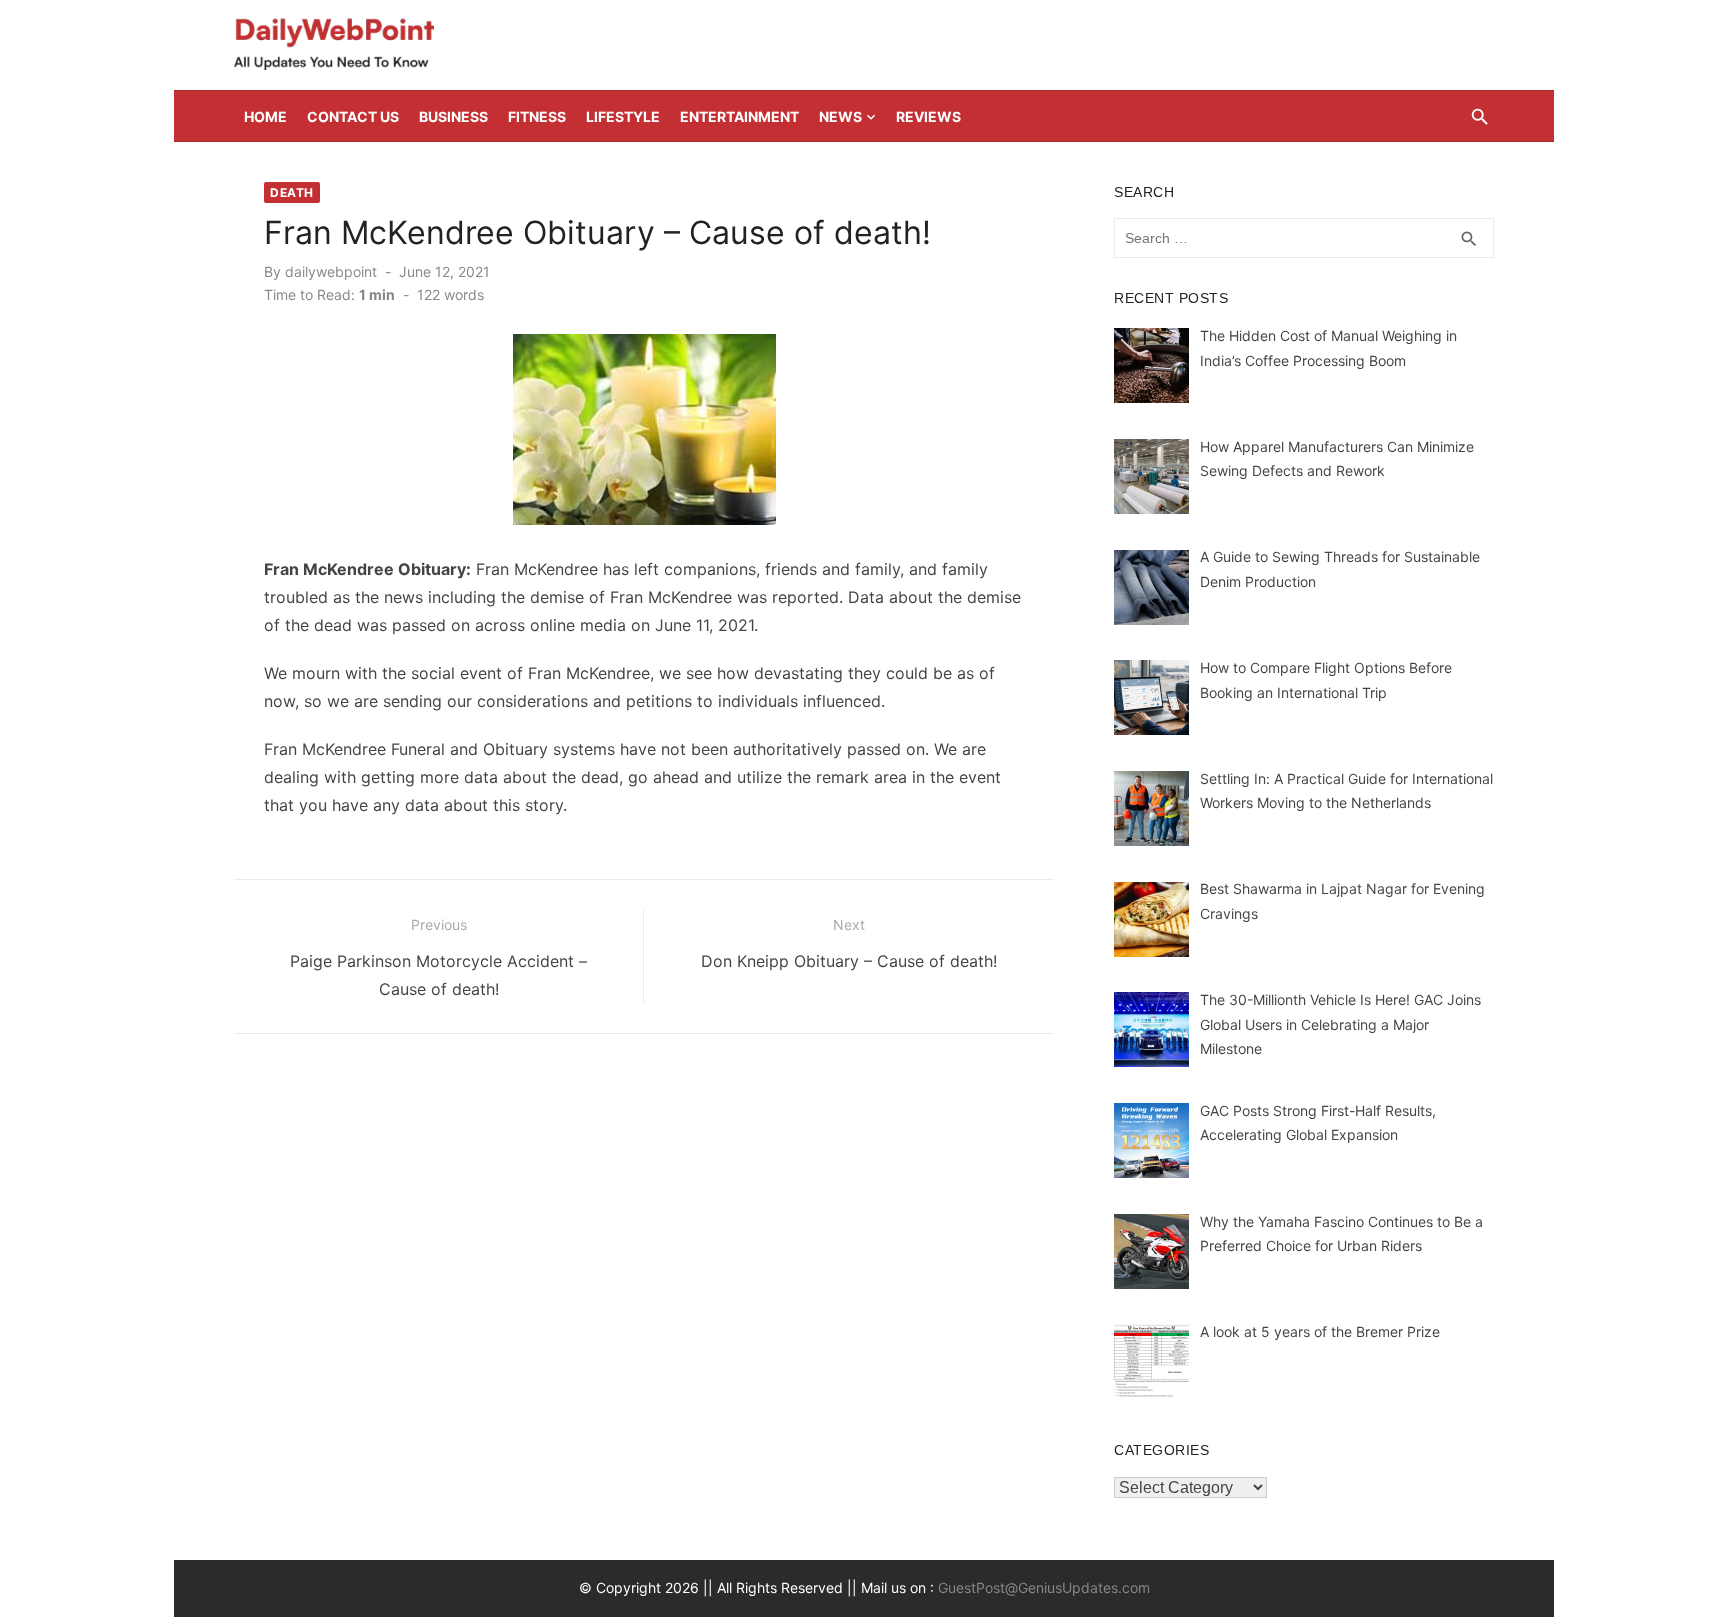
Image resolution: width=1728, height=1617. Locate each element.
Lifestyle (623, 116)
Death (292, 192)
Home (265, 116)
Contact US (353, 116)
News (840, 116)
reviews (928, 116)
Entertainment (739, 116)
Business (453, 116)
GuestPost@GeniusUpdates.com (1044, 1587)
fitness (537, 116)
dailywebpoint (331, 271)
